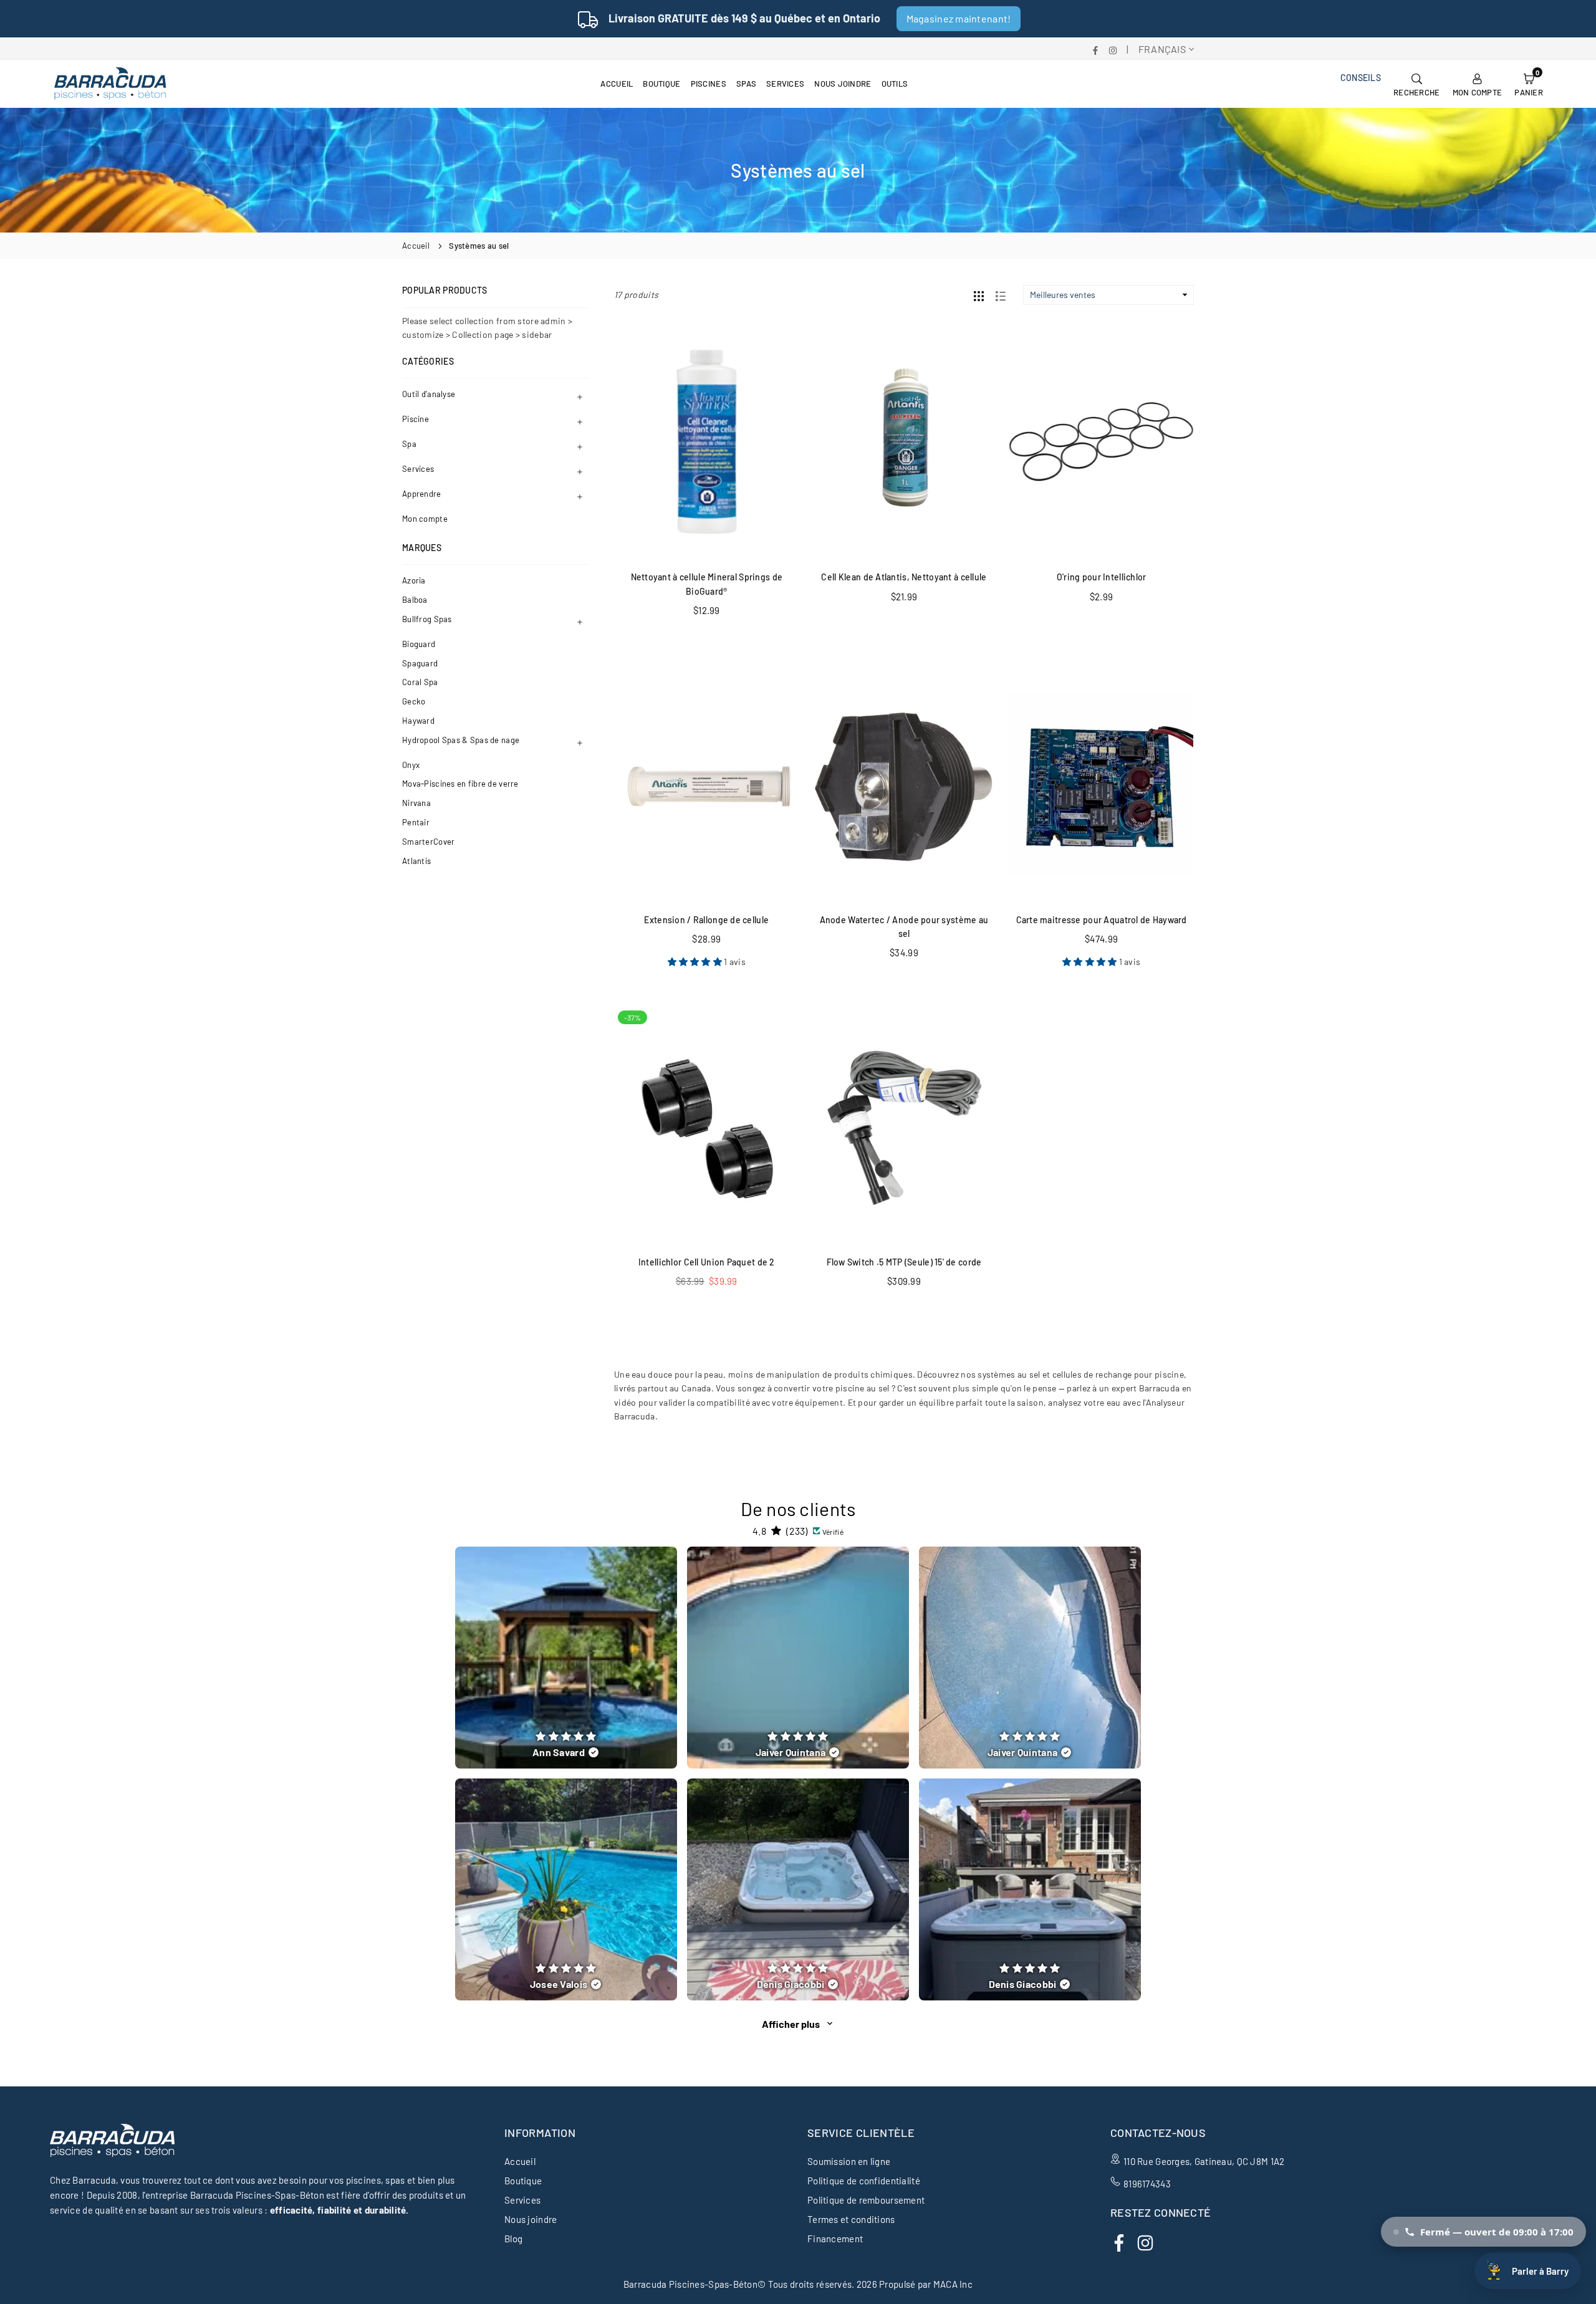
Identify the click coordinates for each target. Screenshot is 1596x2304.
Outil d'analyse (429, 394)
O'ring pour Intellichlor (1102, 577)
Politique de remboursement (866, 2200)
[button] (1529, 84)
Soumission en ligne (849, 2161)
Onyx (411, 765)
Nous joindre (843, 84)
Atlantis (416, 861)
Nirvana (416, 803)
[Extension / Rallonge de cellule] (707, 785)
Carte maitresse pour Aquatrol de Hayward (1102, 920)
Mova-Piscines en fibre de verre (460, 784)
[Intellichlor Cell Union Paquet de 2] (707, 1127)
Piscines (709, 84)
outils (895, 84)
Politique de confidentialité (864, 2181)
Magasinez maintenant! (959, 18)
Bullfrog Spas (427, 619)
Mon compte (425, 519)
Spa (409, 444)
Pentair (416, 822)
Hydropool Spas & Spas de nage (461, 740)
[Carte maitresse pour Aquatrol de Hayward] (1101, 785)
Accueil (617, 84)
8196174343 (1147, 2184)
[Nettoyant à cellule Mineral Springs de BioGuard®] (707, 442)
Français (1162, 49)
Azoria (414, 580)
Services (785, 84)
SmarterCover (428, 842)
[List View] (1001, 295)
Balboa (415, 600)
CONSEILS (1361, 78)
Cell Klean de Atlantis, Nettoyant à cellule (904, 577)
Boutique (661, 84)
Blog (513, 2239)
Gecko (414, 701)
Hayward (418, 721)
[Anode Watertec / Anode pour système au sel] (904, 785)
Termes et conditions (851, 2219)
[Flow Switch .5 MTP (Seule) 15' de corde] (904, 1127)
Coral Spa (420, 682)
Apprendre (422, 494)
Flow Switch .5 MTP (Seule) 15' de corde (904, 1262)
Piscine (416, 419)
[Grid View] (979, 295)
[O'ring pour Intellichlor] (1101, 442)
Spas (746, 84)
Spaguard (420, 663)
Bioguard (419, 644)
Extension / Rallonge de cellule (706, 920)
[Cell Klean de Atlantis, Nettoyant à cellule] (904, 442)
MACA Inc (953, 2284)
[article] (566, 1658)
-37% (632, 1017)
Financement (835, 2239)
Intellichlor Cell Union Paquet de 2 (707, 1262)
